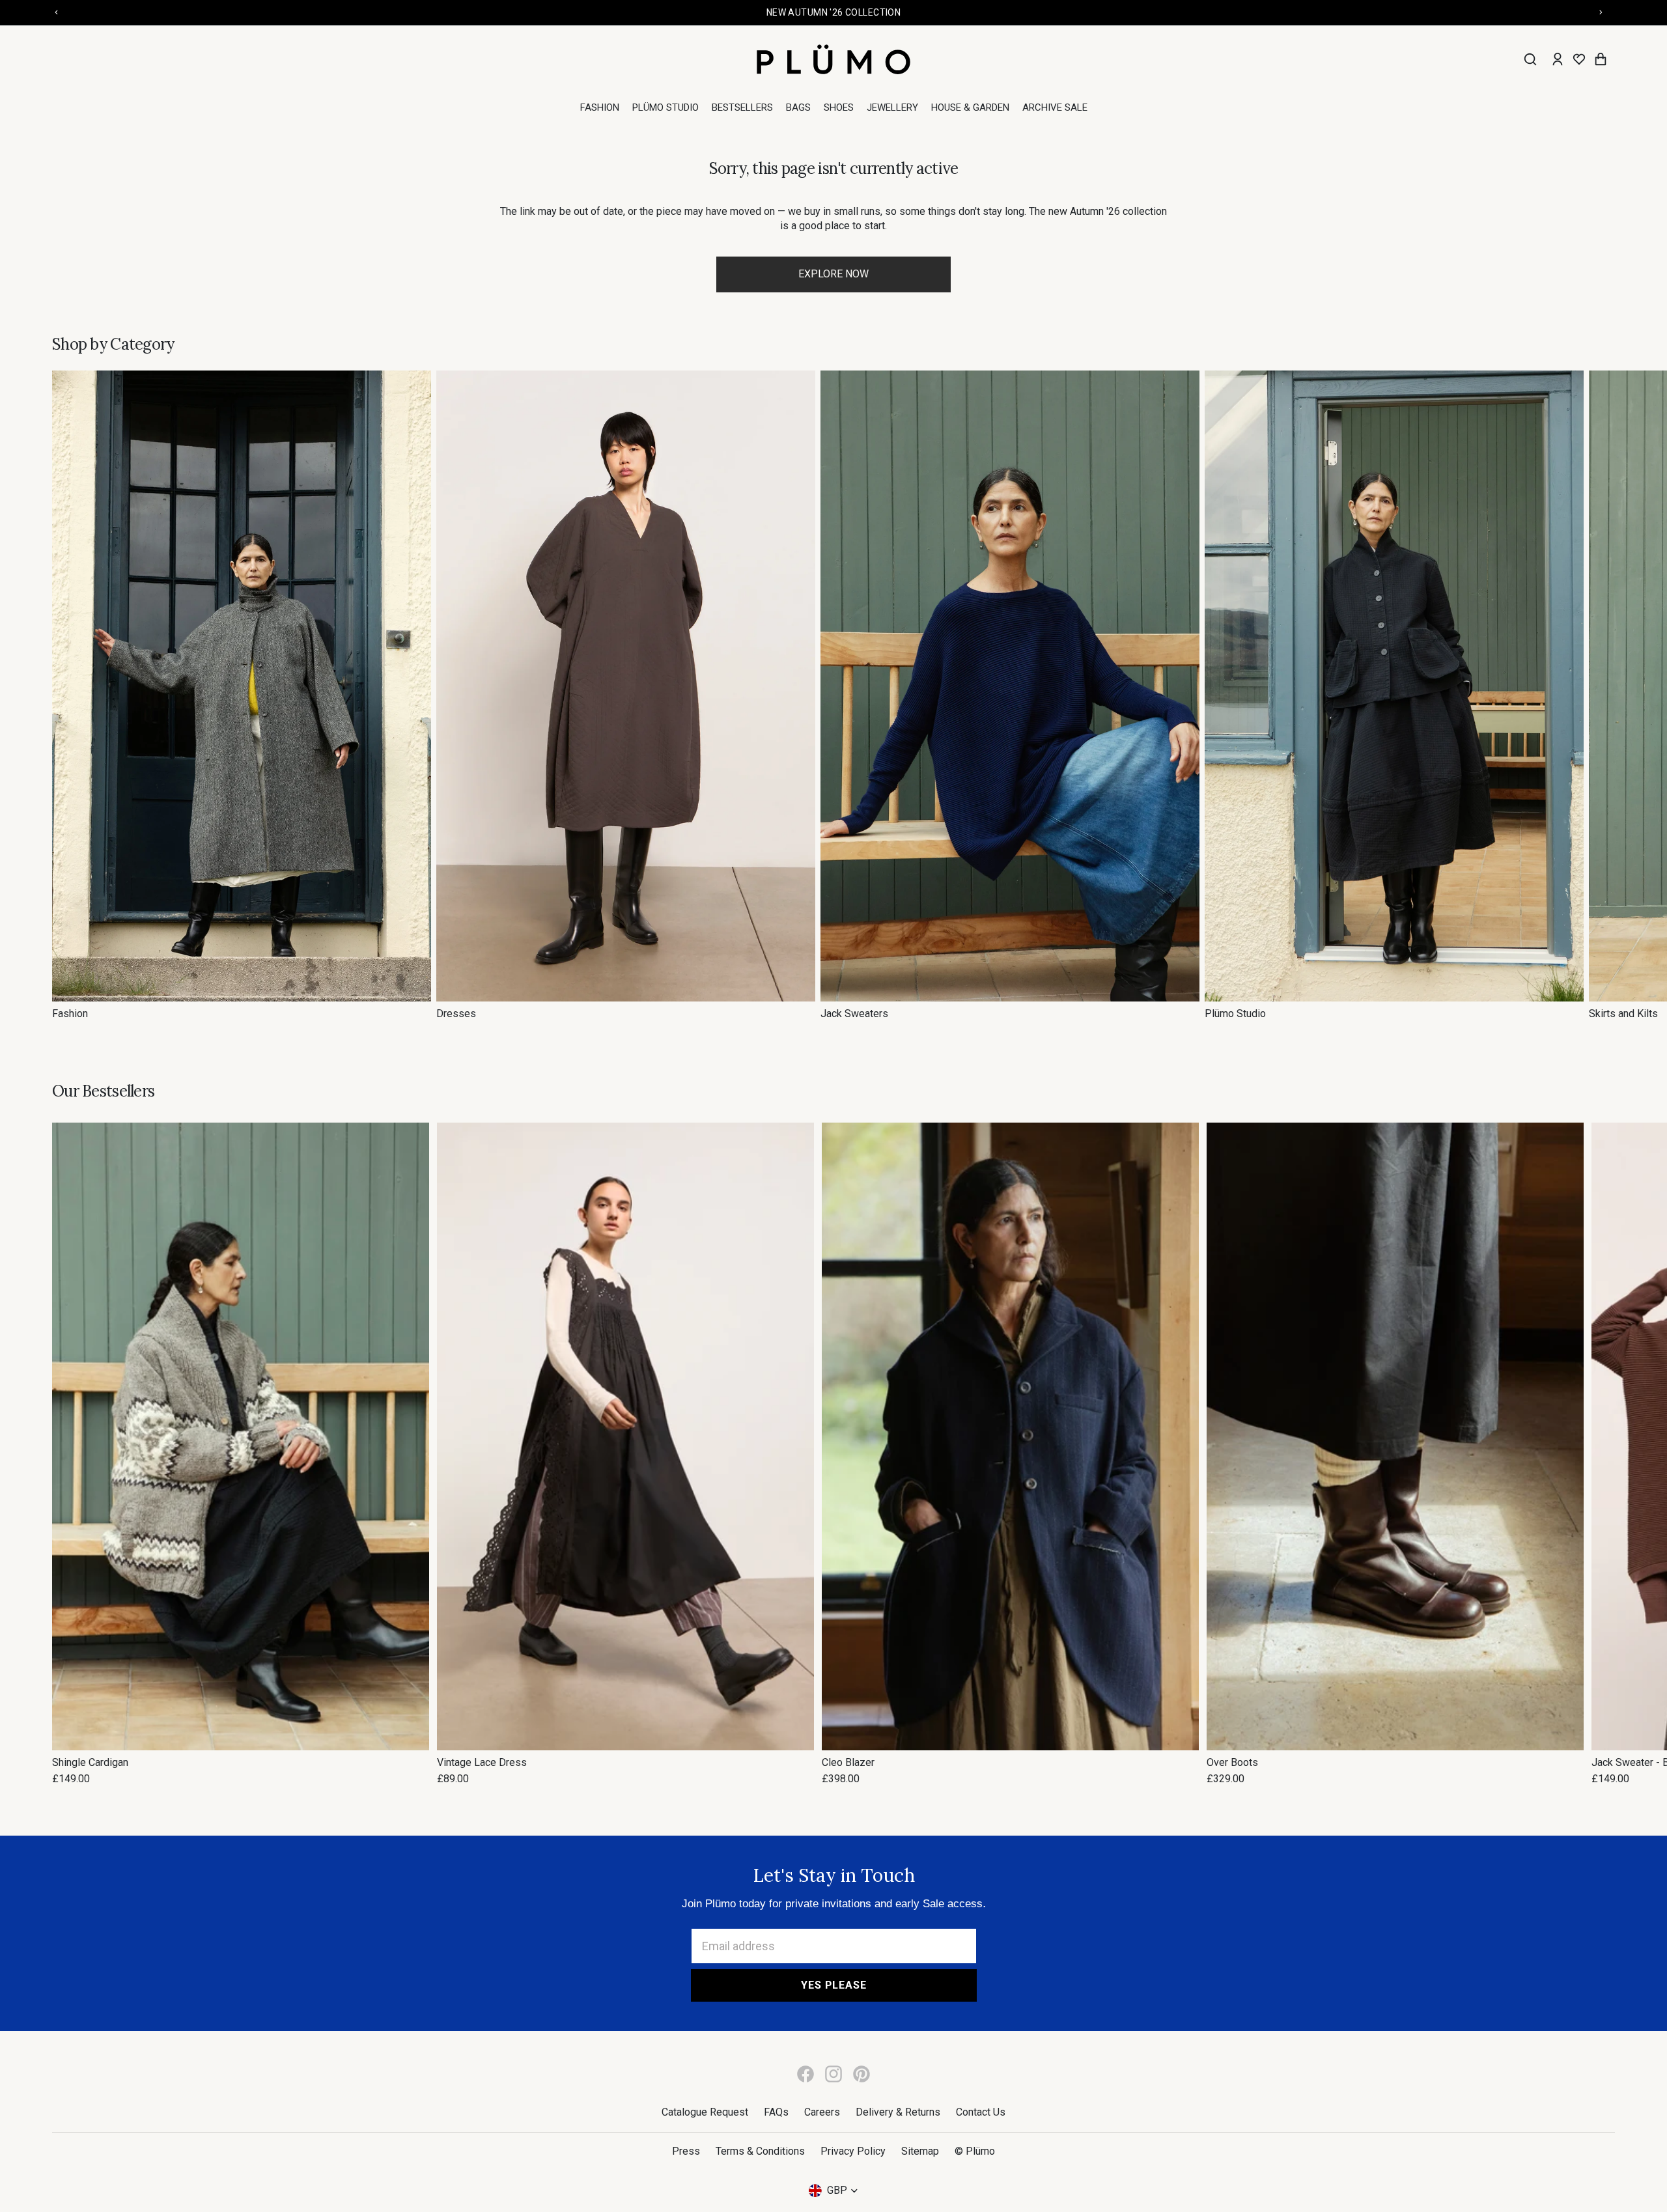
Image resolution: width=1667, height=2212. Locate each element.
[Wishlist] (1579, 59)
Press (686, 2151)
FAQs (776, 2112)
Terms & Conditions (760, 2151)
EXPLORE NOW (833, 274)
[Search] (1530, 59)
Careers (822, 2112)
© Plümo (975, 2151)
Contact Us (981, 2112)
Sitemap (920, 2151)
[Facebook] (805, 2074)
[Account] (1558, 59)
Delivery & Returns (898, 2112)
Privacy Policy (853, 2151)
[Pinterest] (862, 2074)
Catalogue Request (705, 2112)
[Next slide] (1601, 695)
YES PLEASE (834, 1985)
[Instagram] (833, 2074)
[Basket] (1601, 59)
